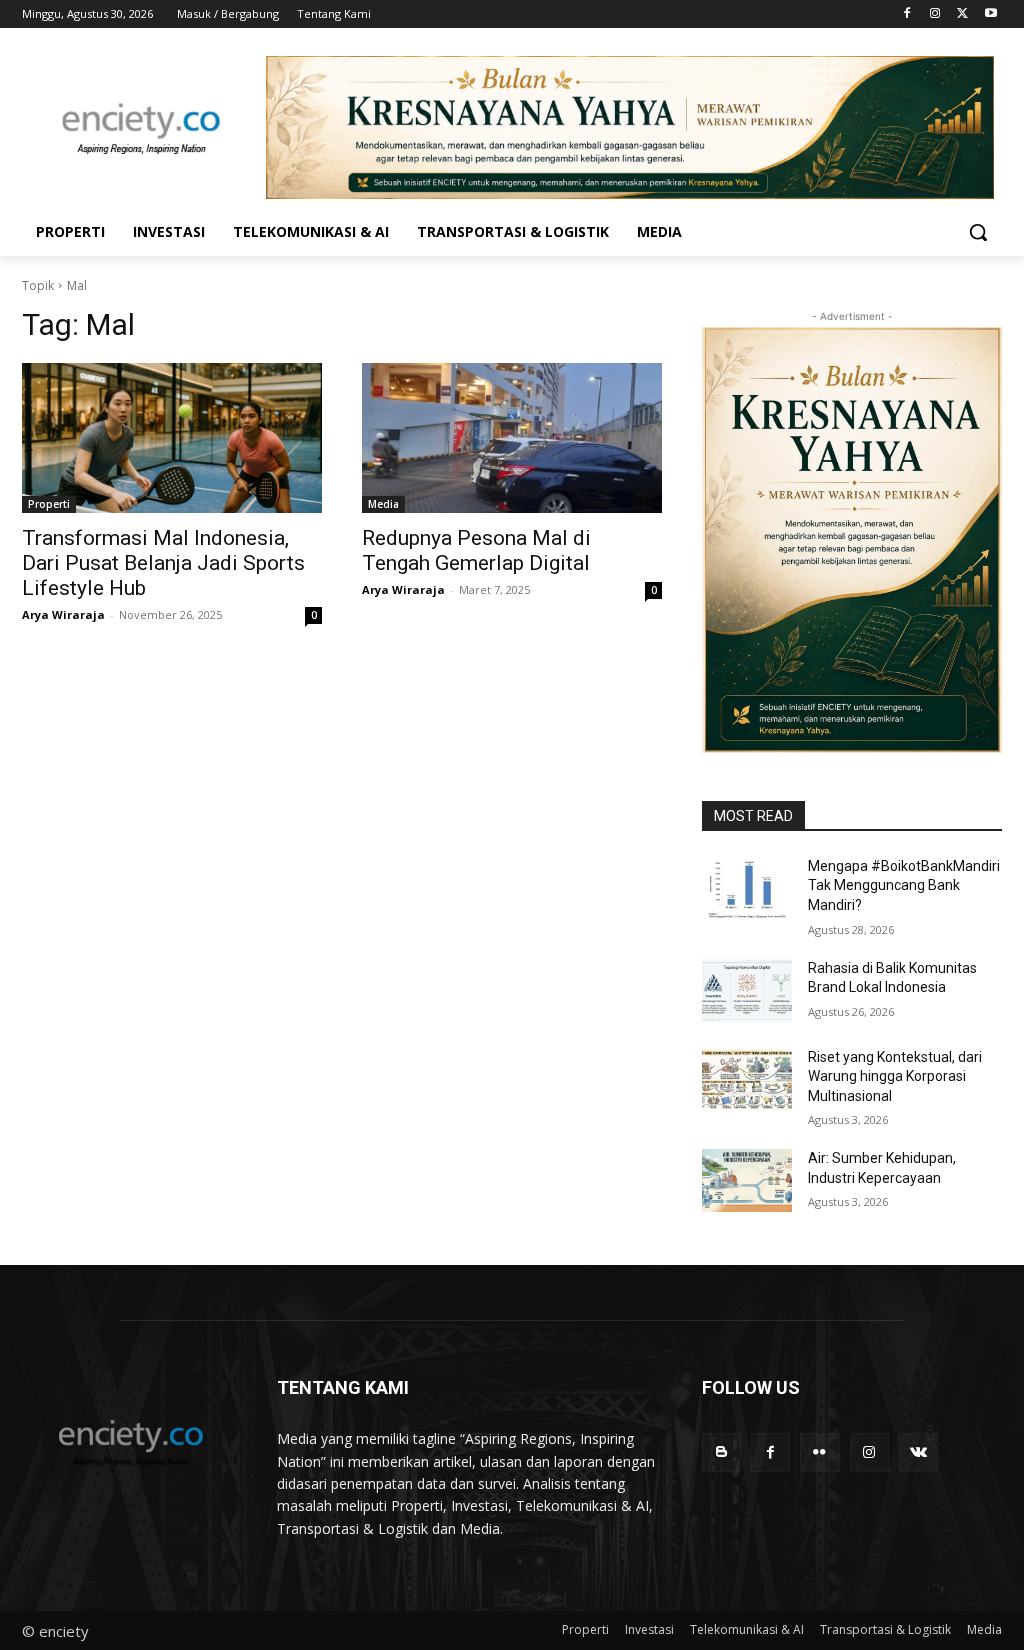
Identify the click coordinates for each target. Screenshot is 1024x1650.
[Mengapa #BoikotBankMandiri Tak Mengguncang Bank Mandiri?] (747, 888)
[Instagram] (935, 14)
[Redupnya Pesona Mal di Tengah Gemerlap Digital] (512, 438)
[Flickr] (819, 1452)
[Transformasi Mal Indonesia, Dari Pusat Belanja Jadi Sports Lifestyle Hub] (172, 438)
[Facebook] (907, 14)
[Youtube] (990, 14)
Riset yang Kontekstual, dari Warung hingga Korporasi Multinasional (895, 1076)
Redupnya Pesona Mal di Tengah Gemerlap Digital (476, 550)
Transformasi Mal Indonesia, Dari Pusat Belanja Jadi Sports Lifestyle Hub (163, 563)
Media (383, 504)
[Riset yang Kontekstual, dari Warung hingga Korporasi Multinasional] (747, 1079)
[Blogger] (721, 1452)
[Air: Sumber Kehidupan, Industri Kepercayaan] (747, 1180)
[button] (978, 232)
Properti (49, 504)
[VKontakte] (918, 1452)
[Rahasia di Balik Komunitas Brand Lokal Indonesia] (747, 990)
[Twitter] (962, 14)
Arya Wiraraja (63, 614)
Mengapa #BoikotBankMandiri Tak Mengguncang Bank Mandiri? (904, 885)
